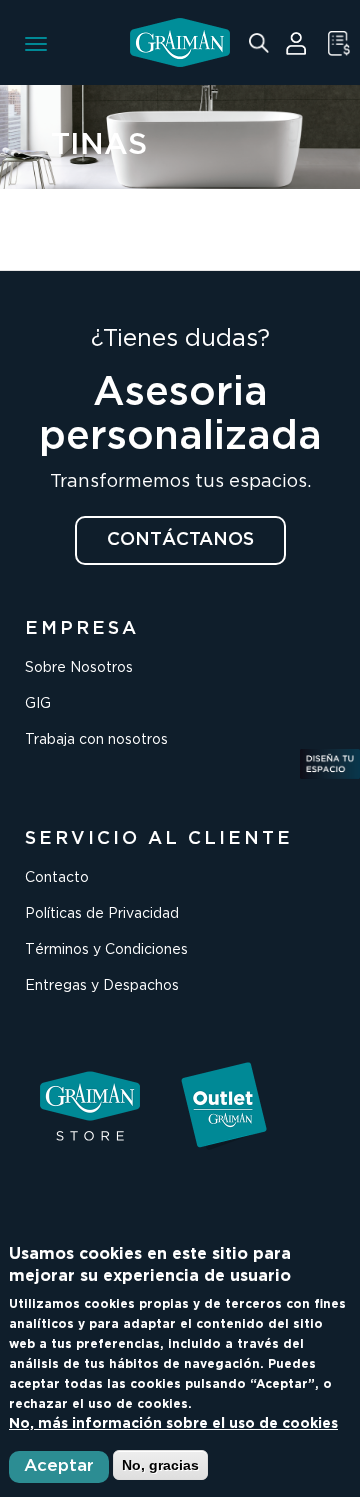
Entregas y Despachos (102, 986)
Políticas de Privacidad (102, 914)
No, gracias (160, 1465)
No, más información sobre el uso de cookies (173, 1424)
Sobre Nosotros (79, 668)
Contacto (57, 878)
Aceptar (59, 1466)
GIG (38, 704)
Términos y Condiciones (106, 950)
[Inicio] (180, 42)
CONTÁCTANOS (180, 540)
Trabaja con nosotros (96, 740)
